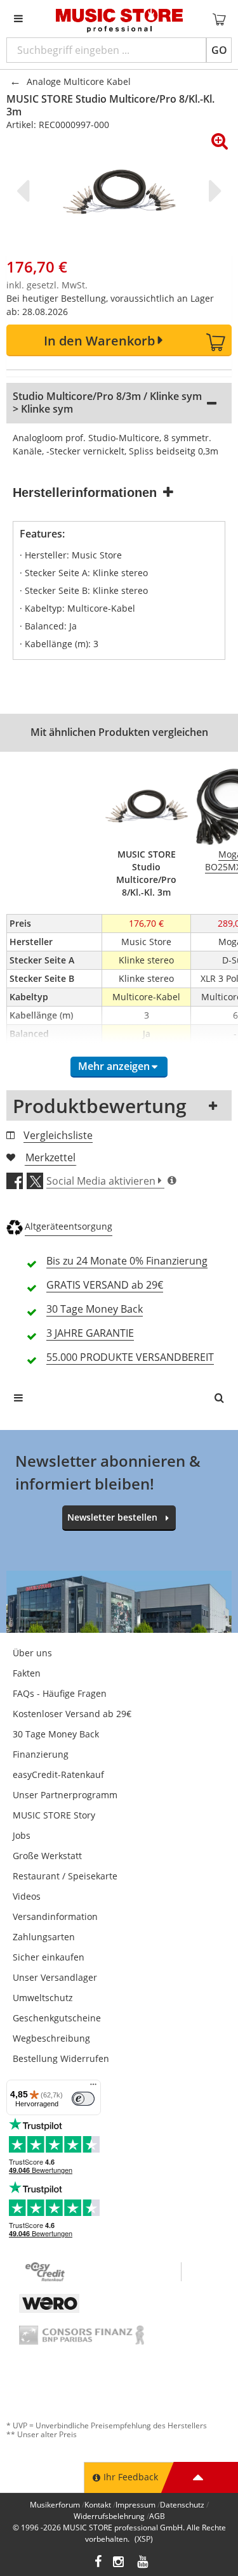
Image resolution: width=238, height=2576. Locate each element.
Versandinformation (55, 1916)
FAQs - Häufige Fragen (60, 1693)
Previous (25, 191)
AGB (157, 2516)
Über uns (32, 1653)
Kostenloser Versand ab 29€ (72, 1714)
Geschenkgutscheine (57, 2018)
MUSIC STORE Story (54, 1815)
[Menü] (93, 2087)
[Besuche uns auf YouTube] (143, 2563)
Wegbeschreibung (51, 2038)
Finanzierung (41, 1754)
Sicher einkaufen (49, 1957)
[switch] (83, 2099)
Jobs (22, 1835)
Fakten (27, 1673)
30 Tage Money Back (56, 1734)
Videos (27, 1896)
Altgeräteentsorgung (69, 1226)
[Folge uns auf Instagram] (119, 2563)
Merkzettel (50, 1157)
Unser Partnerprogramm (65, 1795)
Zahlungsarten (44, 1937)
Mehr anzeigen (114, 1066)
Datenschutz (182, 2505)
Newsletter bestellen (112, 1517)
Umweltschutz (43, 1998)
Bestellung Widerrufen (61, 2058)
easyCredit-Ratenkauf (58, 1774)
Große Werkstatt (47, 1856)
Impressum (136, 2505)
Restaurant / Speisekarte (65, 1876)
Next (213, 191)
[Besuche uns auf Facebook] (98, 2563)
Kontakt (98, 2505)
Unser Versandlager (55, 1977)
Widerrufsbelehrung (109, 2516)
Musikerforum (55, 2505)
